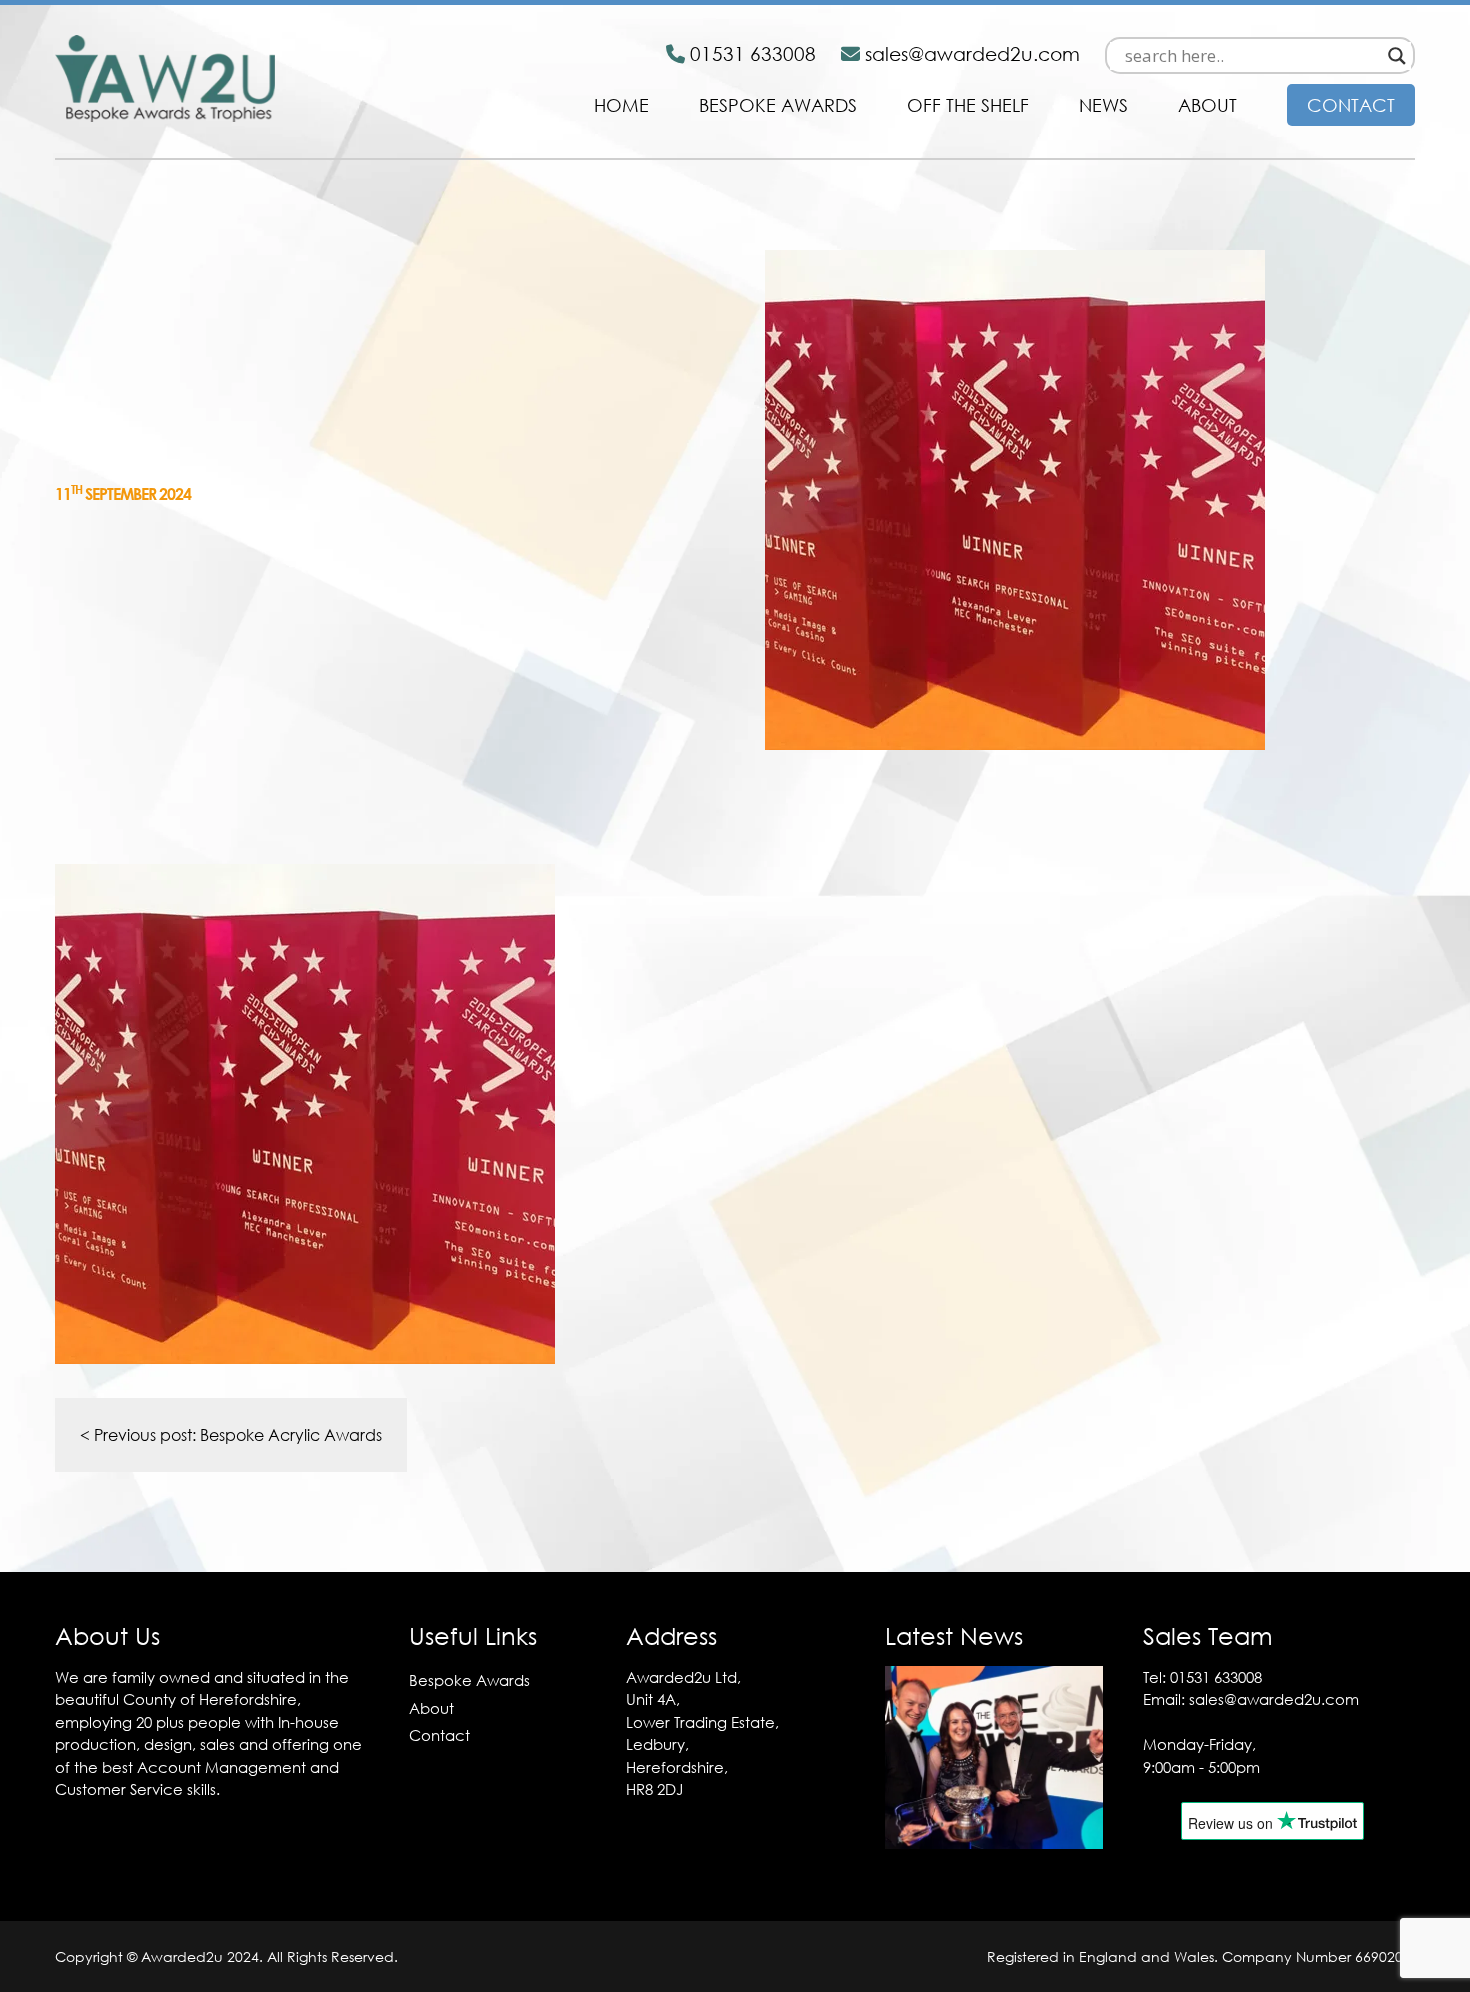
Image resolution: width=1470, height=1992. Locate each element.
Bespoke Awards (778, 105)
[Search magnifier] (1397, 56)
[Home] (165, 116)
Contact (1351, 105)
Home (621, 105)
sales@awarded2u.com (1274, 1699)
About (1207, 105)
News (1103, 105)
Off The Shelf (968, 105)
